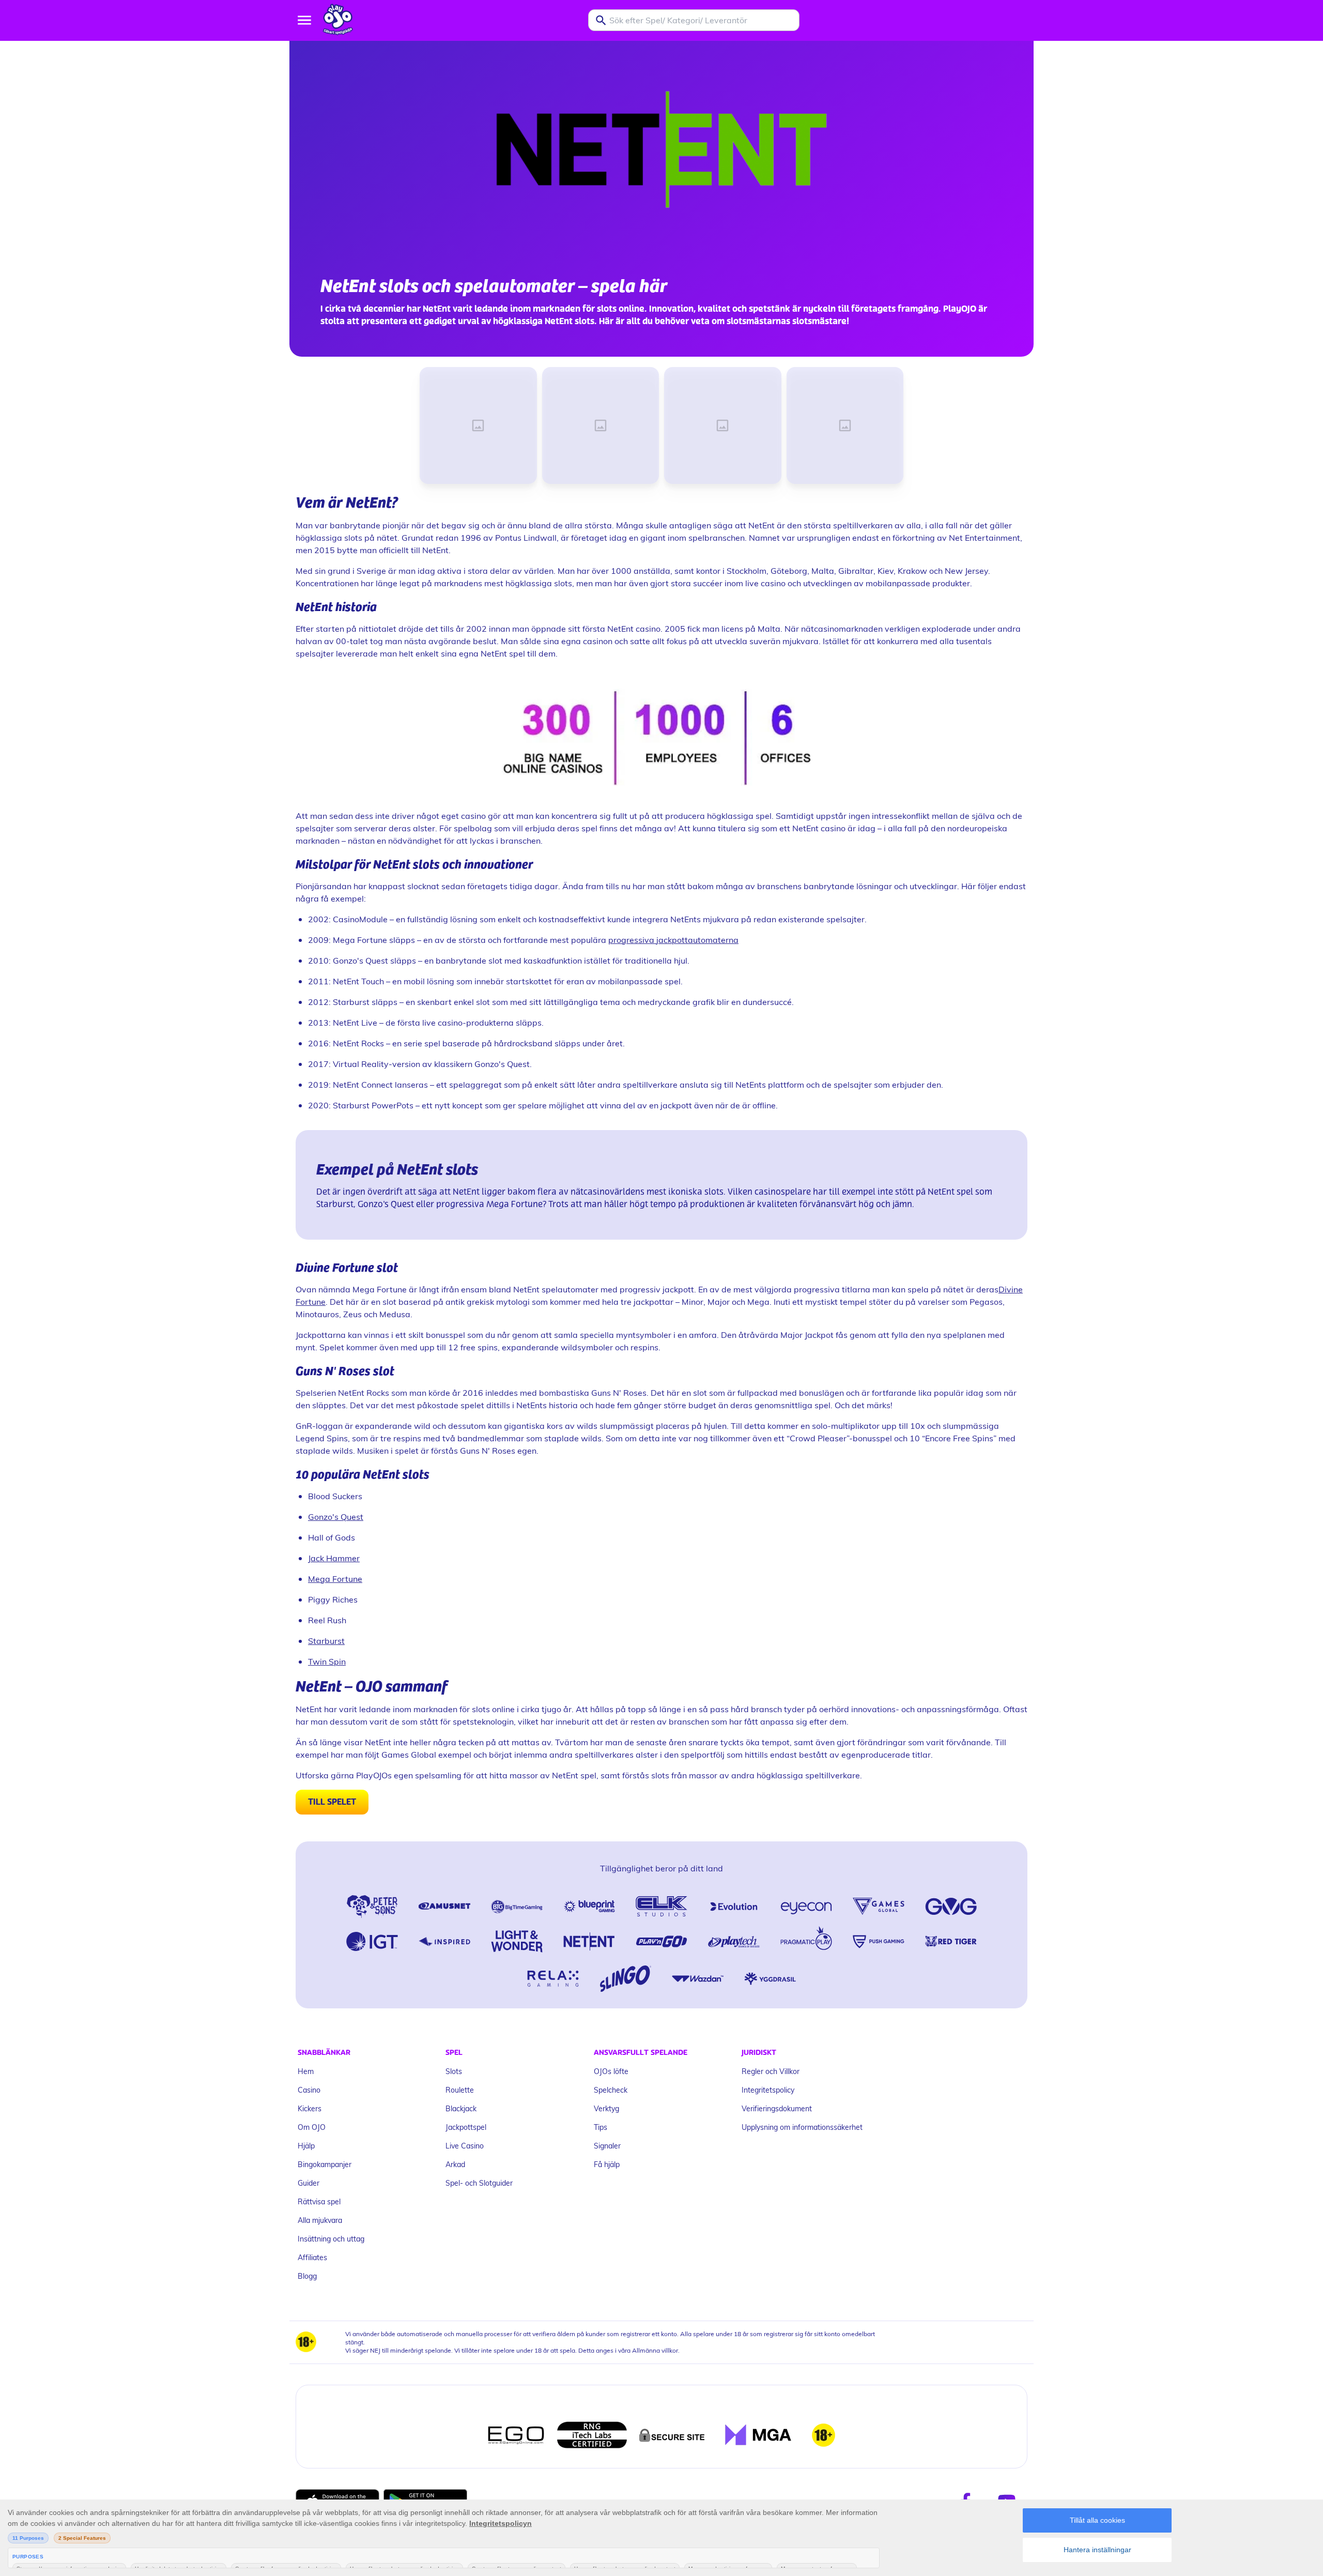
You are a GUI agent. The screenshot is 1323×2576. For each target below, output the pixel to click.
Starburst (326, 1641)
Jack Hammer (334, 1558)
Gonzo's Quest (336, 1516)
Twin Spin (327, 1661)
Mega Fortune (335, 1579)
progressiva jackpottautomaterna (673, 940)
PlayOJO (960, 309)
